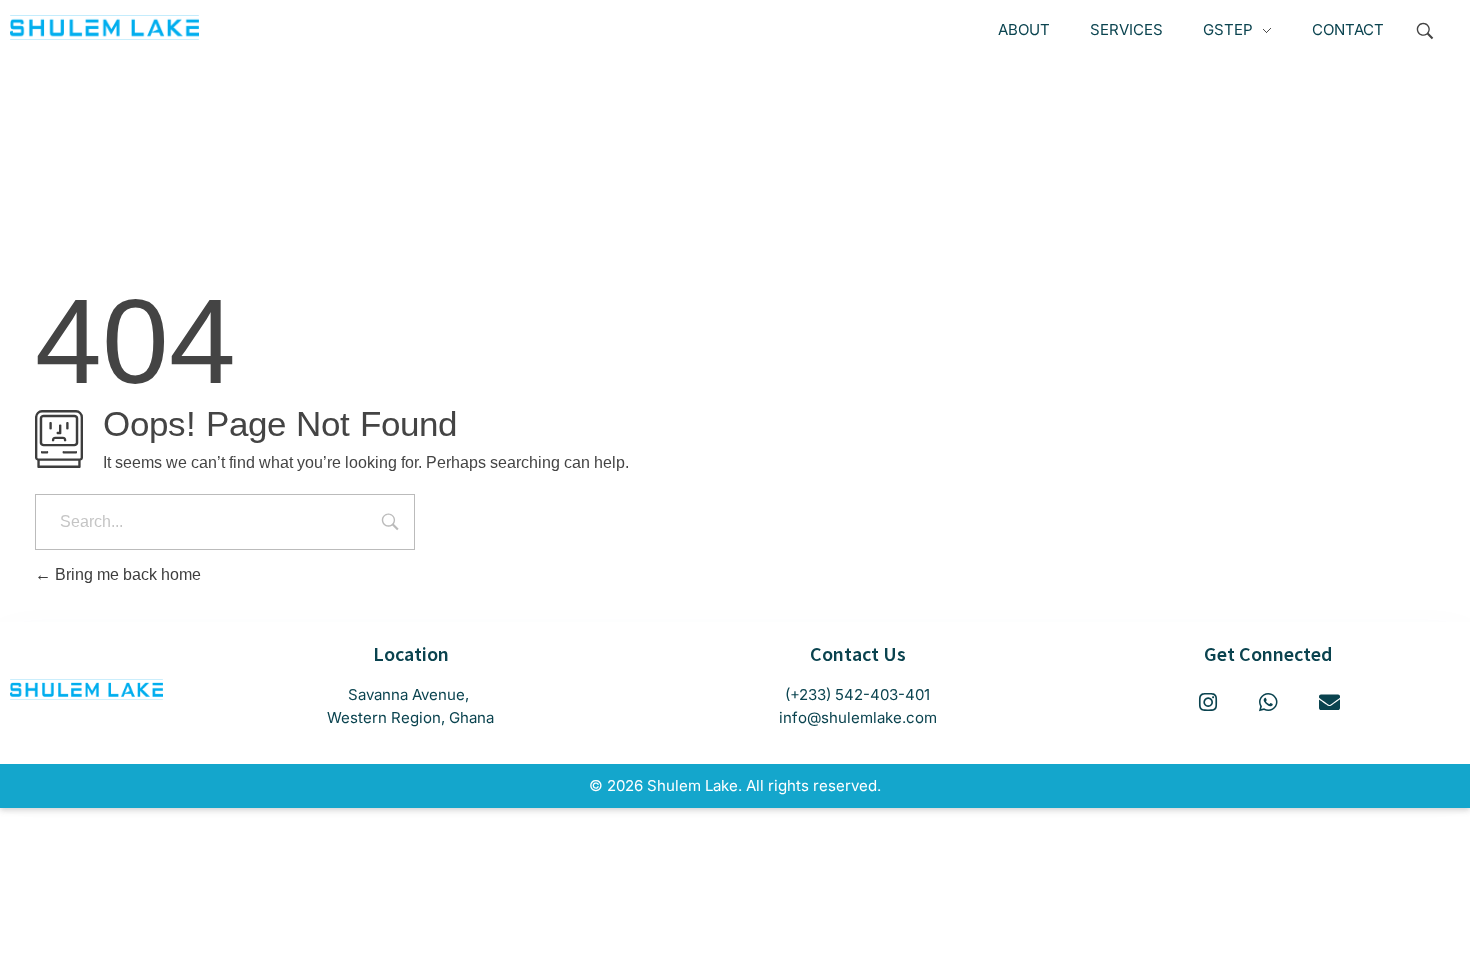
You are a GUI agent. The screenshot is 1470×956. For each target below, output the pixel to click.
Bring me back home (126, 574)
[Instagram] (1208, 703)
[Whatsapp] (1268, 703)
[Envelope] (1329, 703)
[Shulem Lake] (104, 27)
